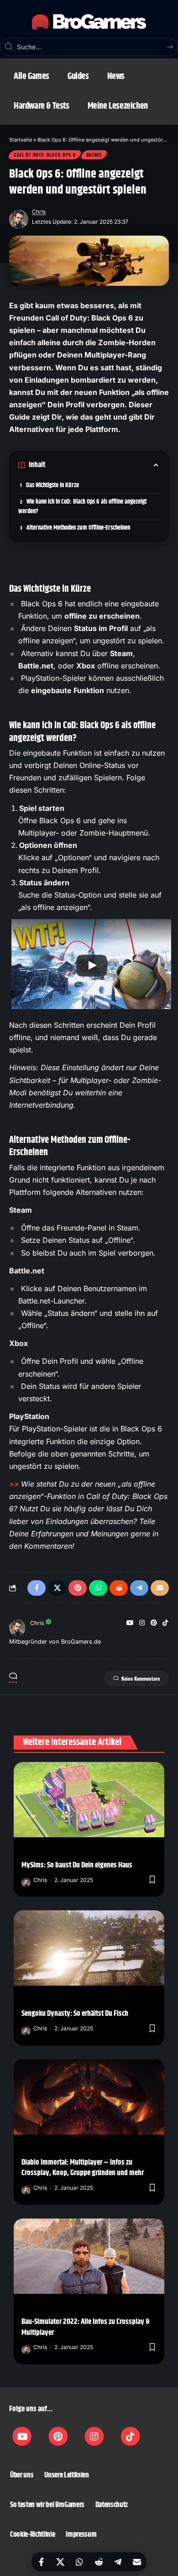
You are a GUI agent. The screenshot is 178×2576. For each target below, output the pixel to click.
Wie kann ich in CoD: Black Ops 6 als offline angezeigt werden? (82, 507)
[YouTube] (130, 1623)
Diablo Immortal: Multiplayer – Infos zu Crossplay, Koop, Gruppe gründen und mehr (83, 2168)
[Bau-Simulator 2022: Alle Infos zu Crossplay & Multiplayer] (89, 2256)
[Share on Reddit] (99, 2562)
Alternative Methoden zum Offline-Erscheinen (78, 528)
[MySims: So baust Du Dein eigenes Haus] (89, 1800)
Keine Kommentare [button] (141, 1678)
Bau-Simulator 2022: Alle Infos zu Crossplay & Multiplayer (86, 2327)
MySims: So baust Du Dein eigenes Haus (77, 1865)
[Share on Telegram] (118, 2562)
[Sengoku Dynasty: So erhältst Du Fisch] (89, 1948)
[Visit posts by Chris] (19, 217)
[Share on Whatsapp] (79, 2562)
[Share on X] (60, 2562)
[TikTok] (165, 1623)
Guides (94, 155)
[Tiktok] (131, 2436)
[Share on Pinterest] (78, 1588)
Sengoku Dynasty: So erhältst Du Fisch (75, 2013)
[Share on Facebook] (41, 2562)
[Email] (137, 2562)
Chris (39, 212)
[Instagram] (142, 1623)
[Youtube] (22, 2436)
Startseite (21, 140)
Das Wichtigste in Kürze (52, 485)
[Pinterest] (154, 1623)
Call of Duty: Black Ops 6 (45, 155)
